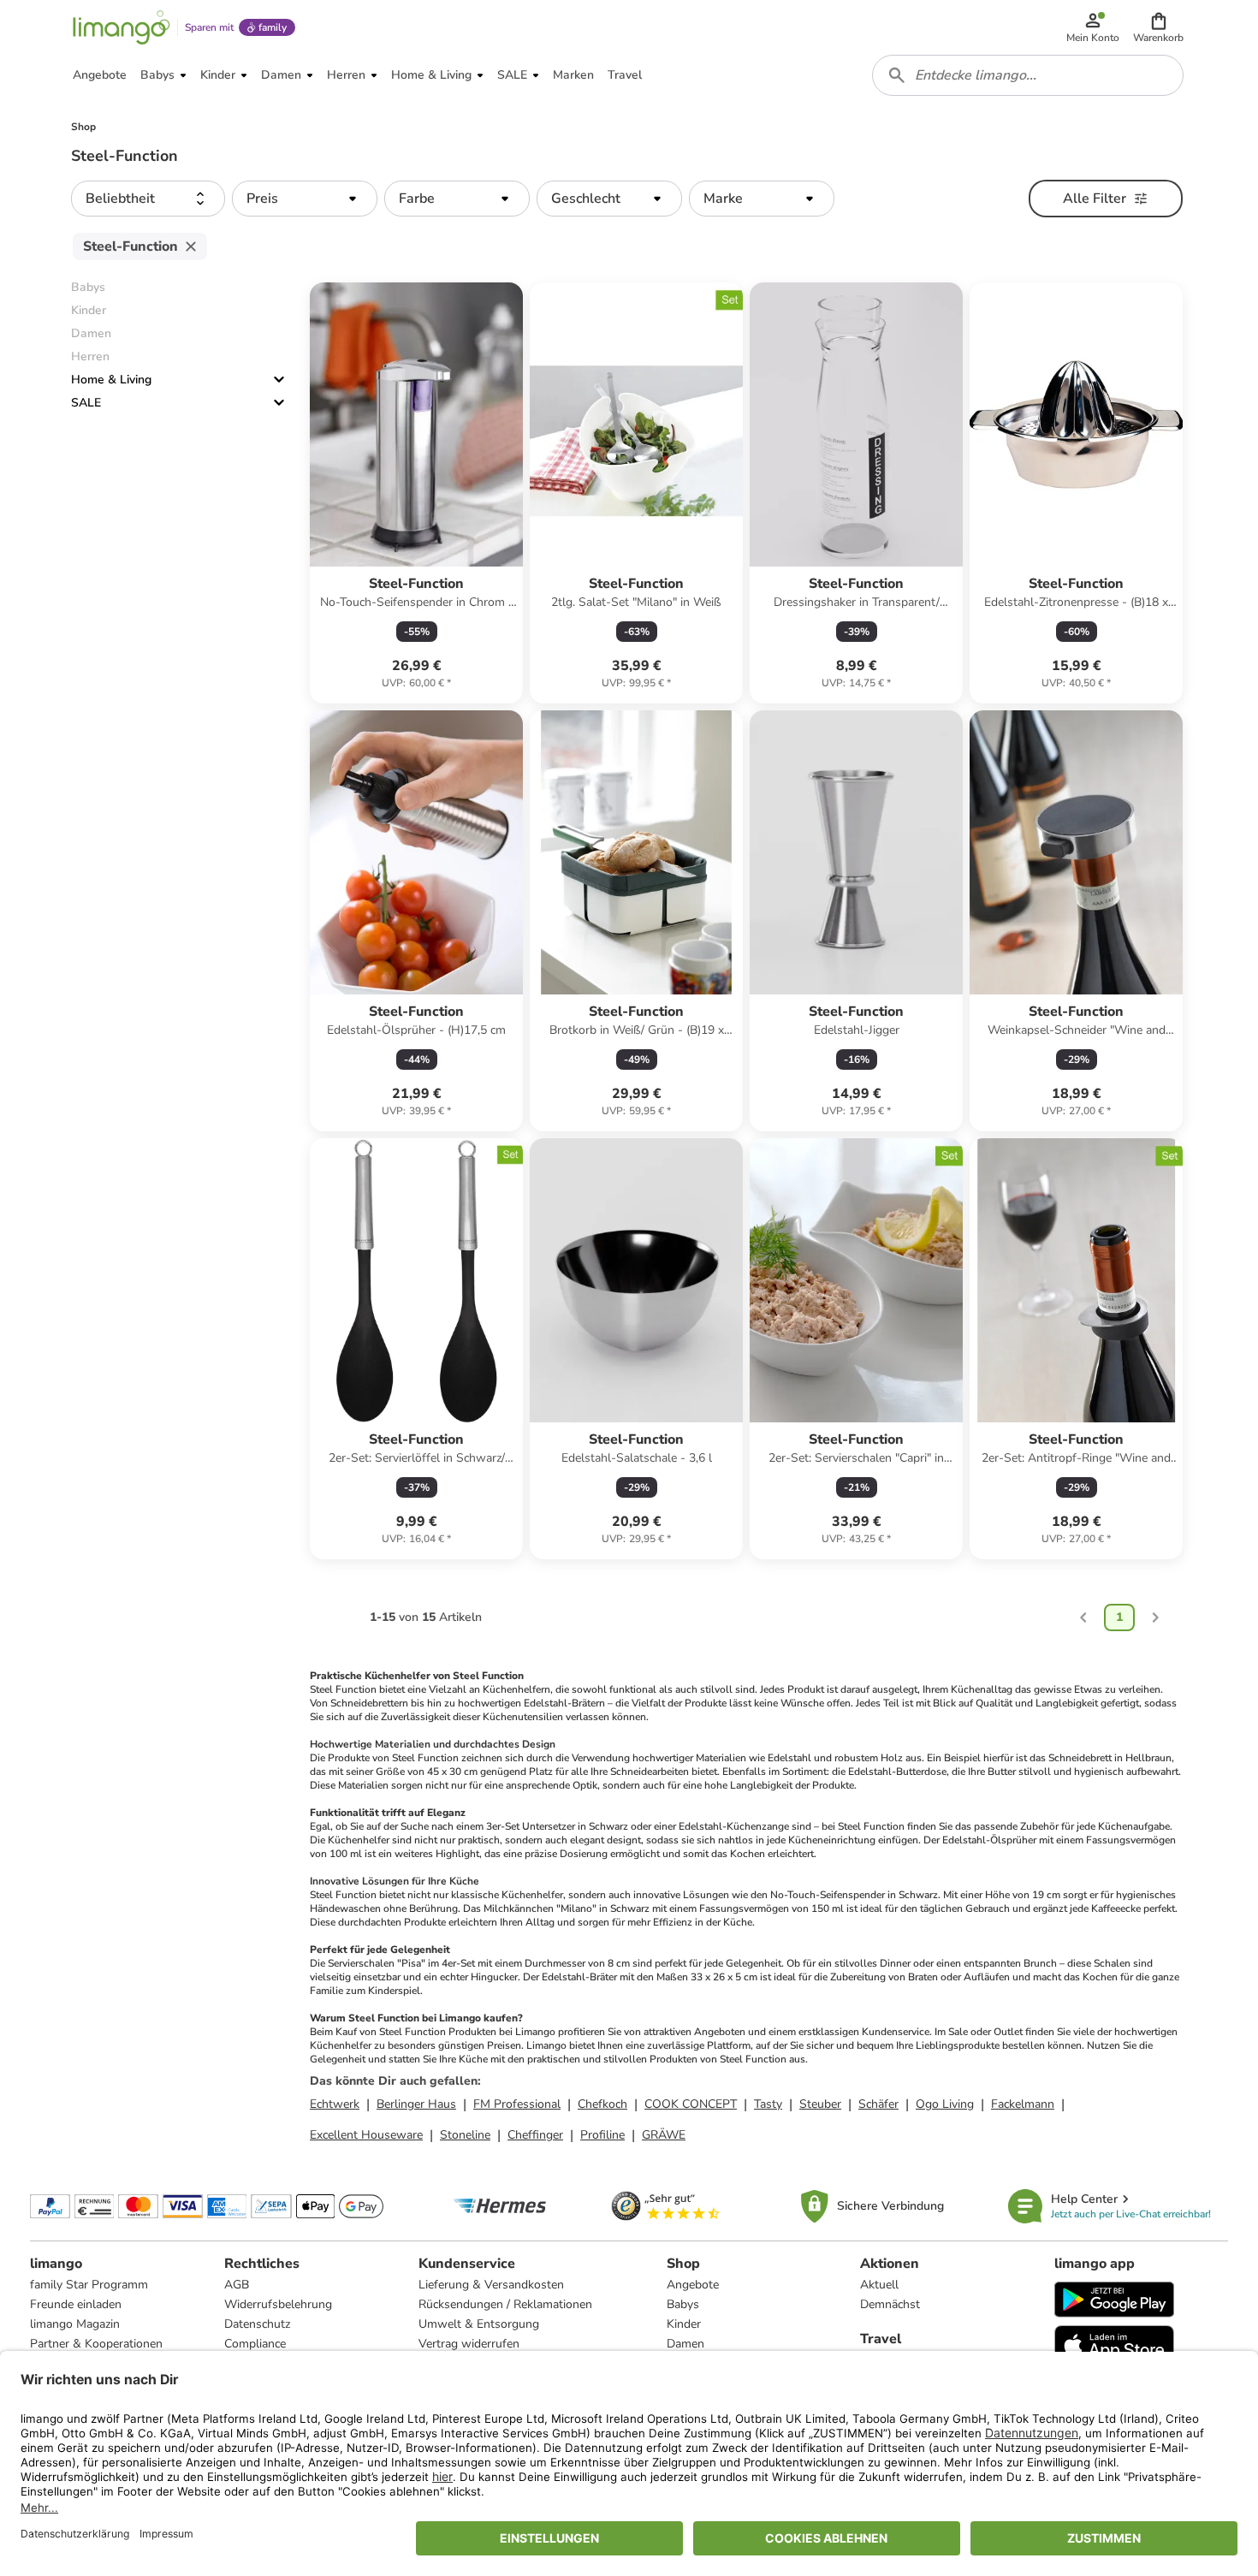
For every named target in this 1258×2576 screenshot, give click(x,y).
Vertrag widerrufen (469, 2344)
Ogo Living (945, 2104)
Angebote (693, 2285)
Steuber (820, 2104)
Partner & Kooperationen (96, 2344)
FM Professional (517, 2104)
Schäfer (878, 2104)
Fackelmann (1023, 2104)
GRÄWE (664, 2135)
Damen (685, 2344)
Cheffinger (535, 2135)
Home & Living (111, 380)
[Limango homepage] (122, 27)
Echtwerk (335, 2104)
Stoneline (465, 2135)
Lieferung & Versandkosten (491, 2285)
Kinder (684, 2324)
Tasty (768, 2104)
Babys (683, 2304)
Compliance (255, 2344)
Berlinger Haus (416, 2104)
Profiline (602, 2135)
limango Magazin (75, 2324)
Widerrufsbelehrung (278, 2304)
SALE (86, 403)
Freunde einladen (76, 2304)
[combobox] (1028, 75)
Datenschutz (257, 2324)
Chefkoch (602, 2104)
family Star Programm (89, 2285)
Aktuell (879, 2285)
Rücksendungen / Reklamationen (505, 2304)
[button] (1158, 27)
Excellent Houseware (366, 2135)
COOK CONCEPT (691, 2104)
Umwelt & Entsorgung (479, 2324)
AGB (237, 2285)
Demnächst (890, 2304)
